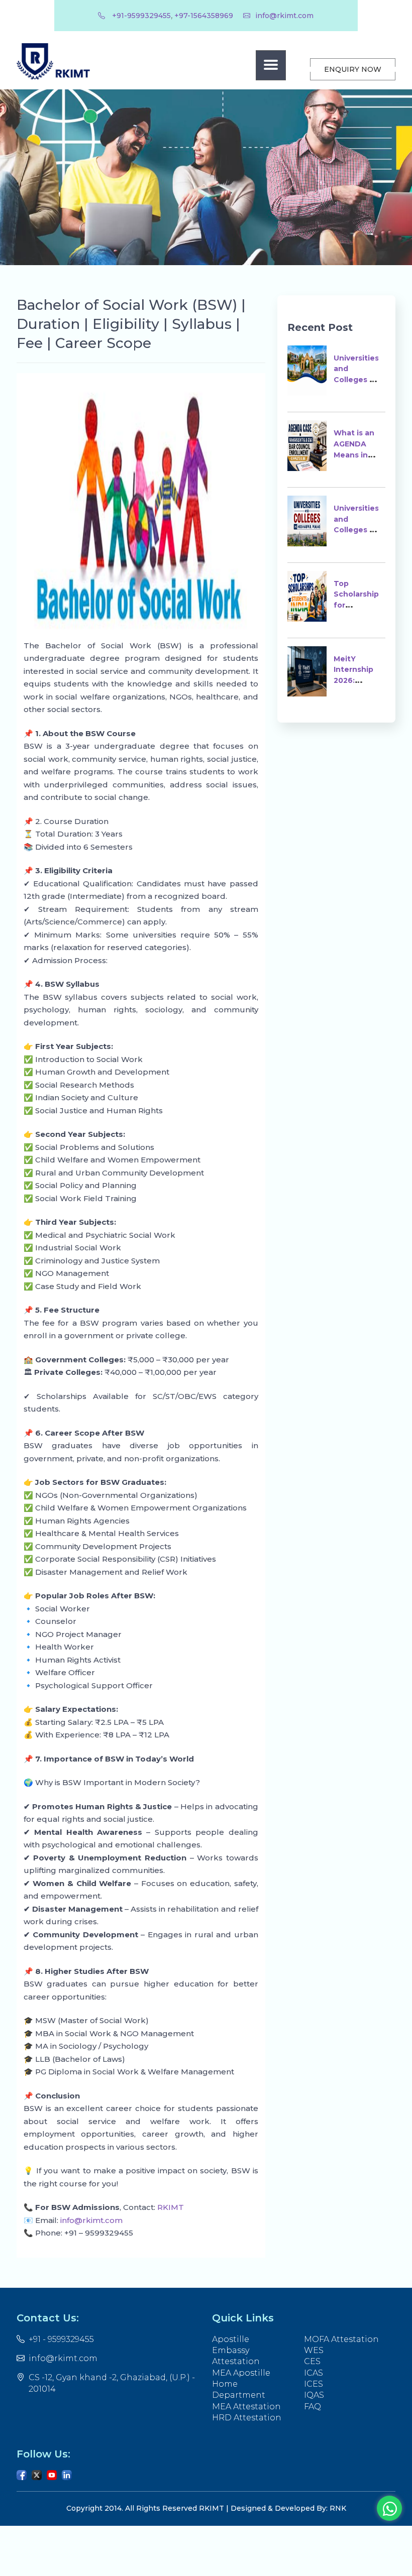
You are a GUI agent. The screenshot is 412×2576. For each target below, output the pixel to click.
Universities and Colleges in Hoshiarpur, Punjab (356, 530)
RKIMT (170, 2207)
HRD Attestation (247, 2418)
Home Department (239, 2389)
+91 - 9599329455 (61, 2339)
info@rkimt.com (284, 16)
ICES (314, 2384)
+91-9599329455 (140, 16)
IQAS (314, 2395)
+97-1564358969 (204, 16)
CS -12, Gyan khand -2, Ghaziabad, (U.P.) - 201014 (112, 2383)
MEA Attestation (246, 2407)
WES (314, 2350)
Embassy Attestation (236, 2356)
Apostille (231, 2339)
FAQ (313, 2407)
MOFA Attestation (341, 2339)
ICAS (314, 2373)
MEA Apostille (241, 2373)
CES (312, 2361)
